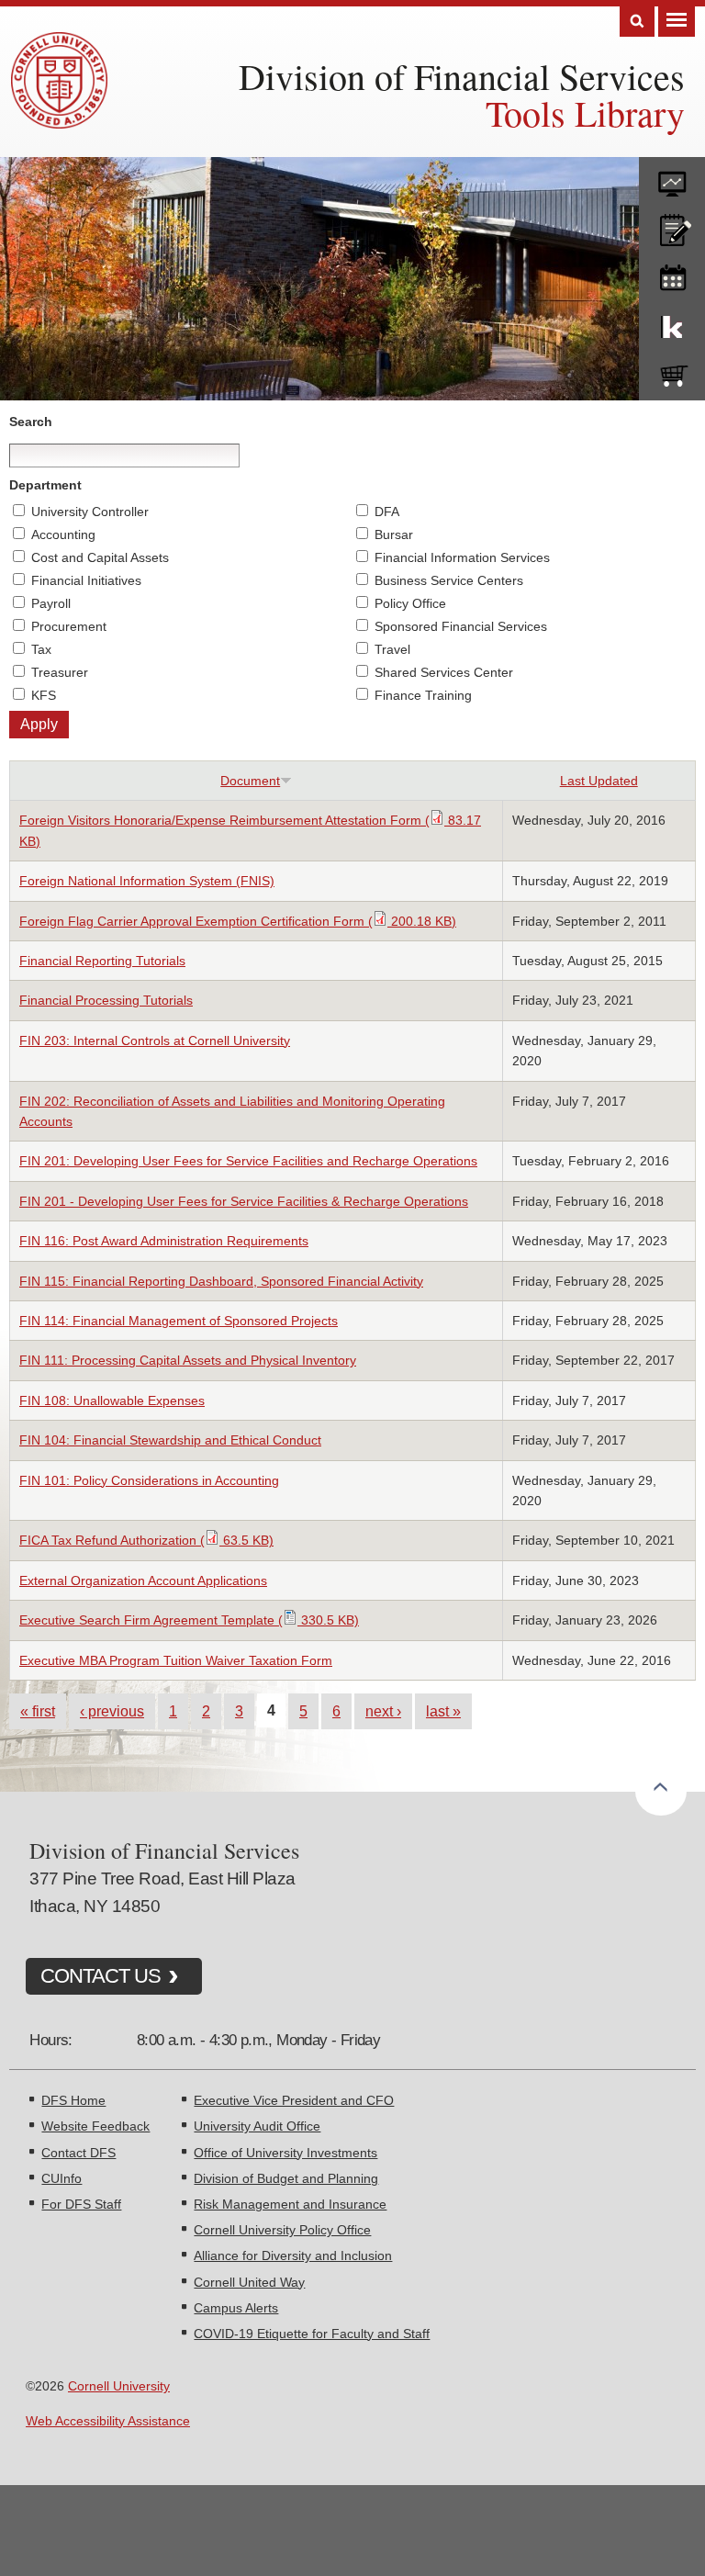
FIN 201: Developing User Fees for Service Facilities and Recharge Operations (248, 1161)
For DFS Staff (81, 2204)
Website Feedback (95, 2126)
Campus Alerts (236, 2308)
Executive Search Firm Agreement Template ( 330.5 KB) (189, 1620)
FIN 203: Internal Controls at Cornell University (155, 1041)
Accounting (63, 534)
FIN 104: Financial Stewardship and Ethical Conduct (170, 1440)
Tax (41, 649)
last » (443, 1711)
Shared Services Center (444, 672)
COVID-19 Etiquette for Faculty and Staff (312, 2334)
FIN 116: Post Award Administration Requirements (164, 1241)
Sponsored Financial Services (461, 626)
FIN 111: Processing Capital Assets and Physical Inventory (188, 1360)
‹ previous (112, 1711)
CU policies (672, 226)
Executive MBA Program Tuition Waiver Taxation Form (176, 1660)
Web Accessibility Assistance (108, 2421)
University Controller (90, 512)
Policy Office (410, 603)
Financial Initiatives (86, 580)
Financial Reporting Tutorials (102, 961)
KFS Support (672, 323)
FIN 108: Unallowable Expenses (112, 1400)
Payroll (51, 603)
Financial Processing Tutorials (106, 1000)
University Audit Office (257, 2126)
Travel (392, 649)
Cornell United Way (249, 2282)
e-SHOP (672, 372)
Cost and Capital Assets (100, 557)
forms (672, 177)
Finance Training (423, 695)
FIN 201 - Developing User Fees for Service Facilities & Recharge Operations (244, 1201)
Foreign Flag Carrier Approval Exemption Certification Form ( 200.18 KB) (238, 921)
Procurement (69, 626)
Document (250, 781)
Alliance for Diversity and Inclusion (293, 2255)
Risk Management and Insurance (290, 2204)
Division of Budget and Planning (286, 2178)
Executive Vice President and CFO (294, 2100)
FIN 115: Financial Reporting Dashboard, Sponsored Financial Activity (221, 1281)
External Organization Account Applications (143, 1580)
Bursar (394, 534)
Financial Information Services (462, 557)
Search (637, 22)
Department (45, 485)
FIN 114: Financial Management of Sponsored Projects (179, 1321)
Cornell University (119, 2386)
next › (383, 1711)
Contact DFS (78, 2153)
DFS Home (73, 2100)
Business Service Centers (449, 580)
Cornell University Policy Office (282, 2230)
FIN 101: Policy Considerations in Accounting (149, 1480)
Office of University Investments (285, 2153)
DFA (387, 512)
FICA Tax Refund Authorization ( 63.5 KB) (146, 1540)
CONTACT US (101, 1976)
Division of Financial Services (462, 76)
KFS (44, 695)
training (672, 275)
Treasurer (60, 672)
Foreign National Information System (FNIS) (147, 881)
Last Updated (599, 781)
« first (38, 1711)
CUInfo (62, 2178)
